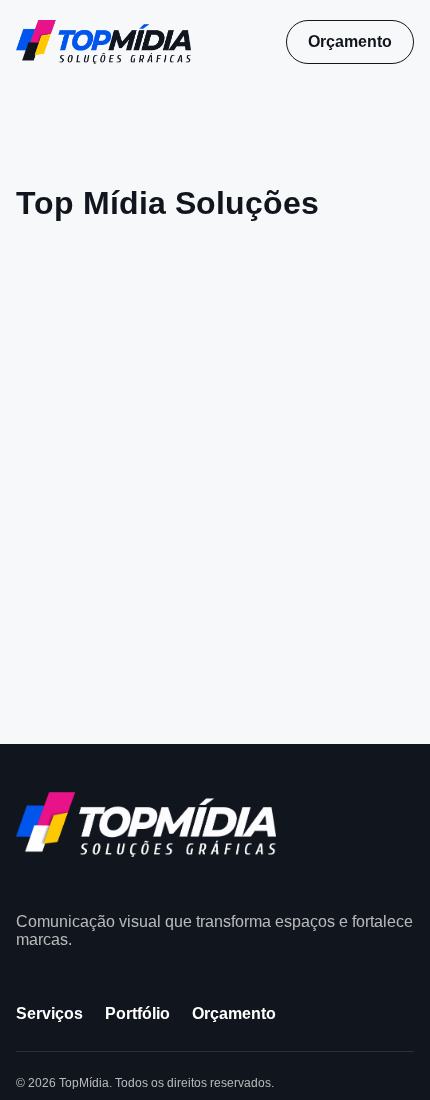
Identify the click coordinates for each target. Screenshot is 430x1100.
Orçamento (350, 41)
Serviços (49, 1013)
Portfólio (137, 1013)
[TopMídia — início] (103, 41)
